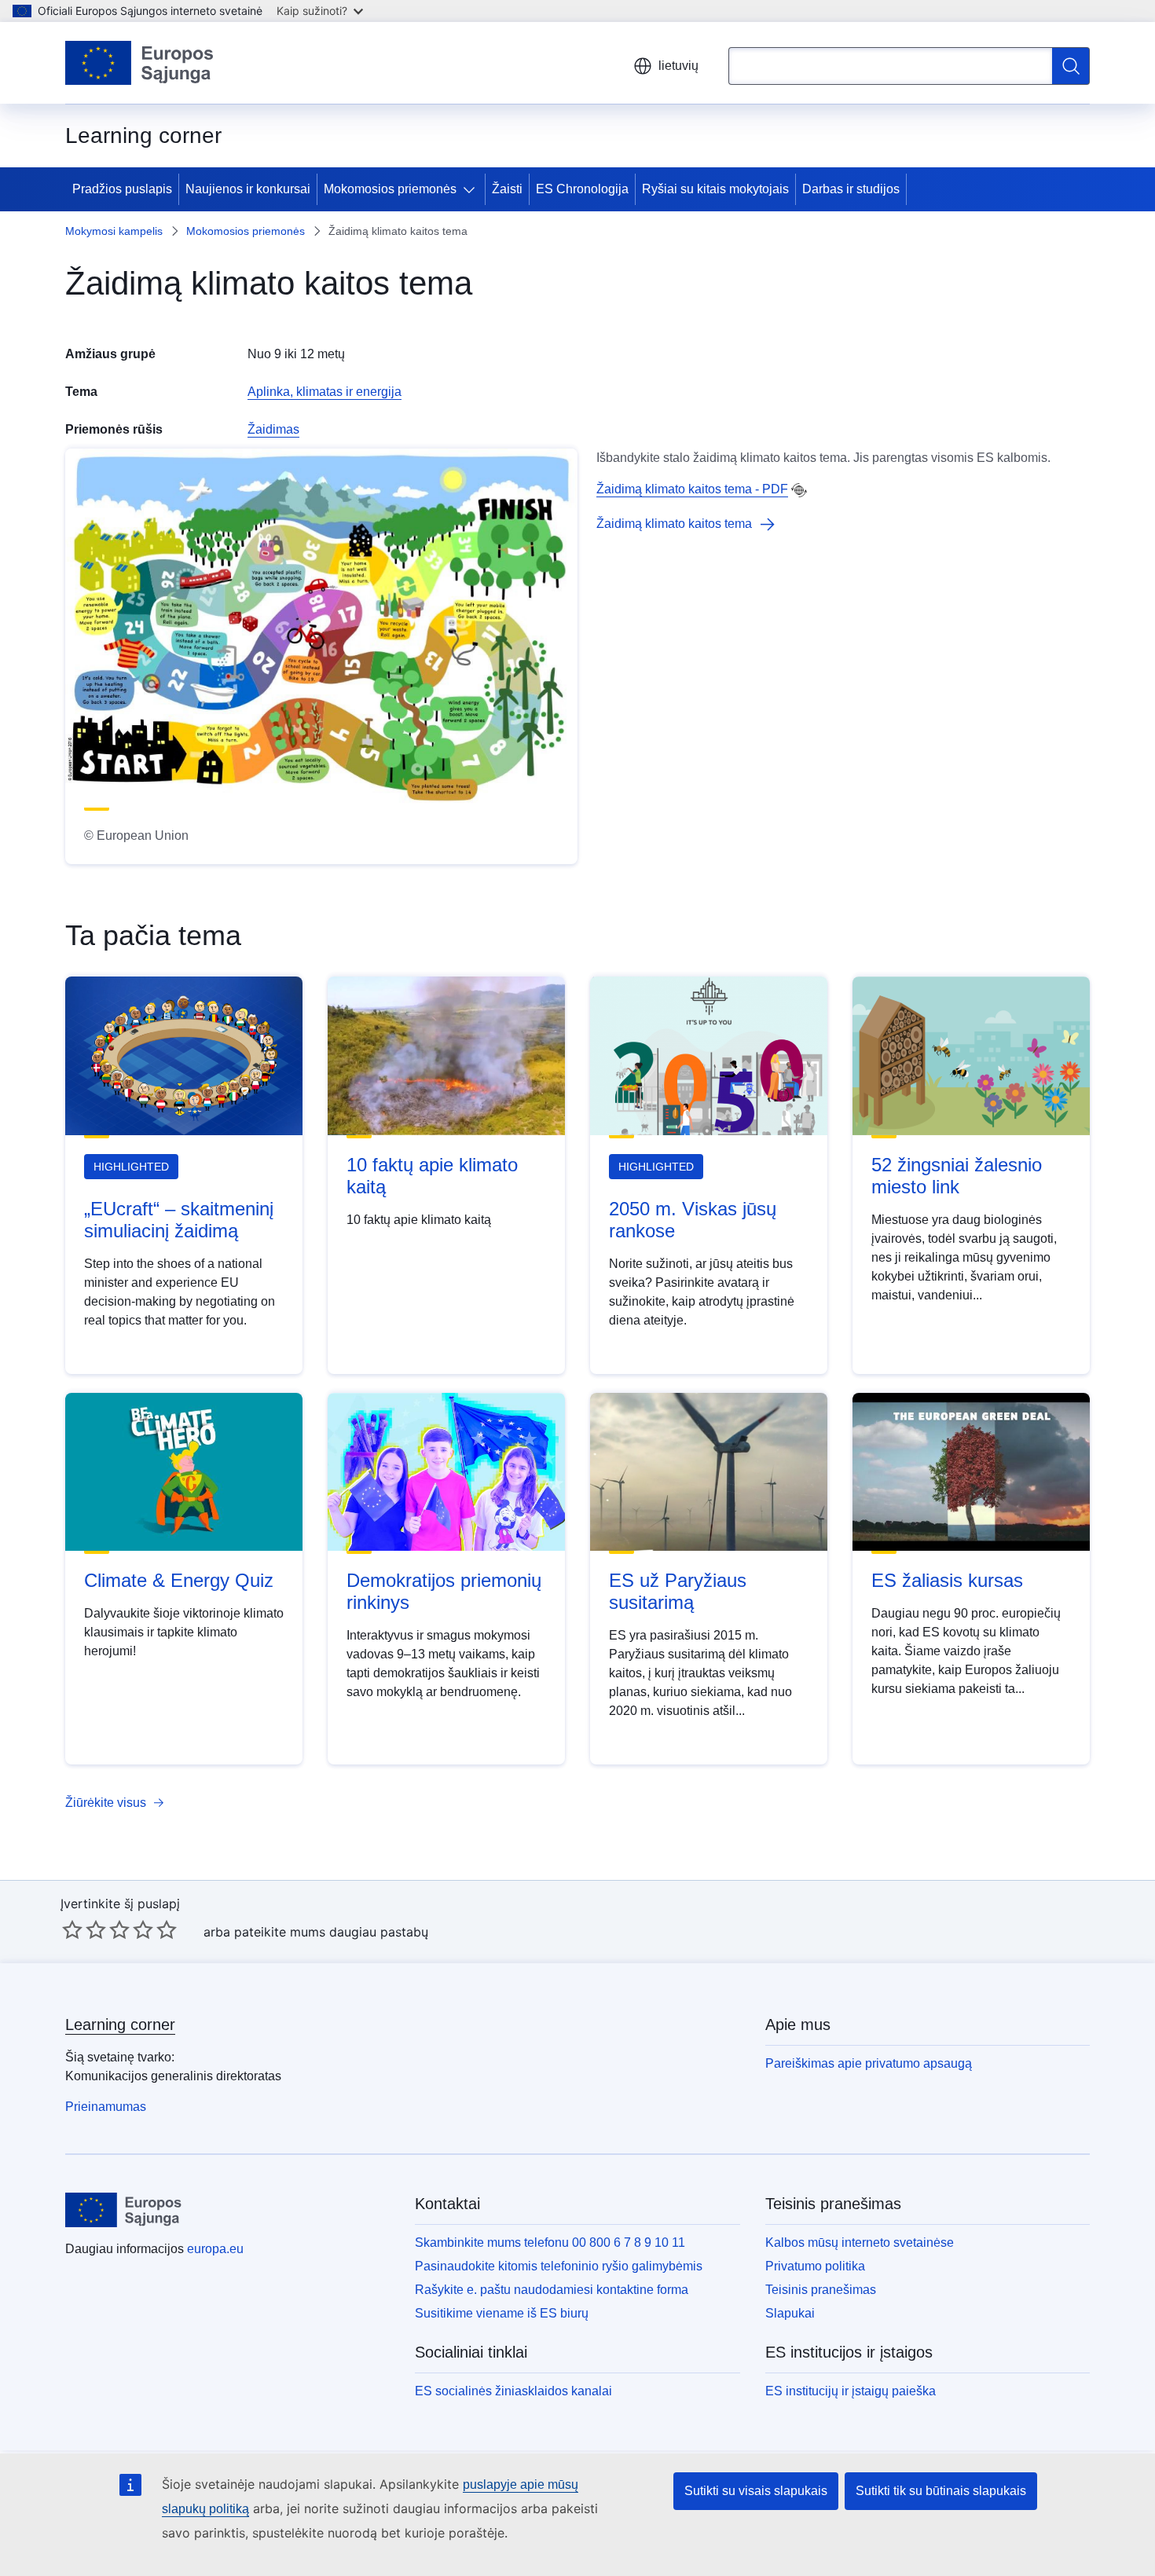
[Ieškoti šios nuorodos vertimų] (799, 490)
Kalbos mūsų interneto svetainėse (860, 2243)
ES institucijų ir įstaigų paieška (851, 2391)
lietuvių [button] (678, 66)
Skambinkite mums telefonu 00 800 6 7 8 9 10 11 (550, 2243)
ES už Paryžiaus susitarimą (678, 1591)
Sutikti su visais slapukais (756, 2491)
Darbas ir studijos (851, 189)
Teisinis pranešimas (821, 2290)
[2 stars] (84, 1929)
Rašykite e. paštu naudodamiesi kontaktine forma (552, 2290)
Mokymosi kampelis (114, 231)
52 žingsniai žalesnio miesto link (957, 1176)
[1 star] (72, 1929)
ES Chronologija (582, 189)
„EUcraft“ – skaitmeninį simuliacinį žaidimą (179, 1220)
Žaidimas (273, 429)
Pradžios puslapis (122, 189)
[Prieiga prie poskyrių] (472, 189)
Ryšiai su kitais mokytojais (715, 189)
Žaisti (507, 189)
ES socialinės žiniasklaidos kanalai (513, 2391)
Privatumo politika (815, 2266)
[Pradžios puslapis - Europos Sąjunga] (140, 63)
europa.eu (215, 2249)
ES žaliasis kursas (947, 1580)
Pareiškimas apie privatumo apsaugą (869, 2063)
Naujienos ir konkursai (248, 189)
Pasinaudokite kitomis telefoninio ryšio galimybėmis (559, 2266)
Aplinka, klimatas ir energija (324, 392)
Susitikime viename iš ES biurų (502, 2313)
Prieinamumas (106, 2107)
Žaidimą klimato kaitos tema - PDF (692, 489)
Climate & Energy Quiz (179, 1580)
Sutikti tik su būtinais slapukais (941, 2491)
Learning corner (120, 2025)
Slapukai (790, 2313)
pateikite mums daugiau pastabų (331, 1932)
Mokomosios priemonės (390, 189)
